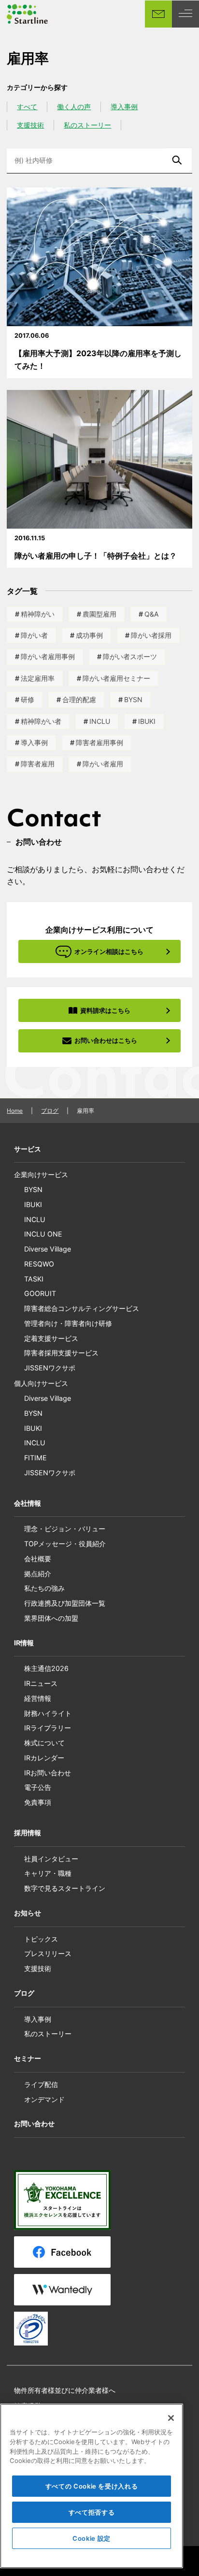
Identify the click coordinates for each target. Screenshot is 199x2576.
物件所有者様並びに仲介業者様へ (65, 2390)
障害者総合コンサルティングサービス (82, 1308)
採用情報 (28, 1833)
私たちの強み (44, 1588)
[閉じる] (171, 2418)
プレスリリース (48, 1953)
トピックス (41, 1939)
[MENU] (185, 14)
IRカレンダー (44, 1758)
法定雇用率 (38, 678)
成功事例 (89, 635)
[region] (92, 2486)
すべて (27, 107)
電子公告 (38, 1787)
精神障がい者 (41, 721)
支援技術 (30, 125)
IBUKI (147, 721)
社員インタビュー (51, 1859)
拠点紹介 (38, 1574)
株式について (44, 1743)
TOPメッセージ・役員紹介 (65, 1544)
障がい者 (34, 635)
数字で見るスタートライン (65, 1888)
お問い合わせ (34, 2123)
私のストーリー (87, 125)
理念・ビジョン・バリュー (65, 1529)
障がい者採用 (151, 635)
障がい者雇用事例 (48, 656)
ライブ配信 (41, 2084)
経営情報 (38, 1698)
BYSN (133, 699)
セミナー (28, 2058)
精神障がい (38, 614)
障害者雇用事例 (99, 742)
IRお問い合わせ (48, 1773)
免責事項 (38, 1802)
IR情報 (24, 1643)
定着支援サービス (51, 1338)
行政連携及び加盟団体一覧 (65, 1603)
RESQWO (39, 1264)
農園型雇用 (99, 614)
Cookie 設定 (92, 2538)
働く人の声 (74, 107)
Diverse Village (48, 1249)
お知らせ (28, 1913)
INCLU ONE (43, 1234)
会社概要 (38, 1559)
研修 (28, 699)
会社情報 (28, 1503)
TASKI (34, 1279)
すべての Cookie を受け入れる (92, 2486)
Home (15, 1111)
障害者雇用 (38, 764)
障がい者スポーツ (130, 656)
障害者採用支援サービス (61, 1353)
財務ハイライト (48, 1713)
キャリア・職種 (48, 1873)
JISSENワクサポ (50, 1368)
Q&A (151, 614)
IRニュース (41, 1683)
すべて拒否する (92, 2512)
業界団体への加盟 (51, 1618)
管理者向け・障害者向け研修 (68, 1323)
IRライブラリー (48, 1728)
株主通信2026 (46, 1668)
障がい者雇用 (103, 764)
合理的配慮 (79, 699)
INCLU (100, 721)
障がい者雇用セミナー (116, 678)
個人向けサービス (41, 1383)
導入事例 (124, 107)
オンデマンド (44, 2099)
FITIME (36, 1458)
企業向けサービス (41, 1174)
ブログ (50, 1111)
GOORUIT (40, 1293)
